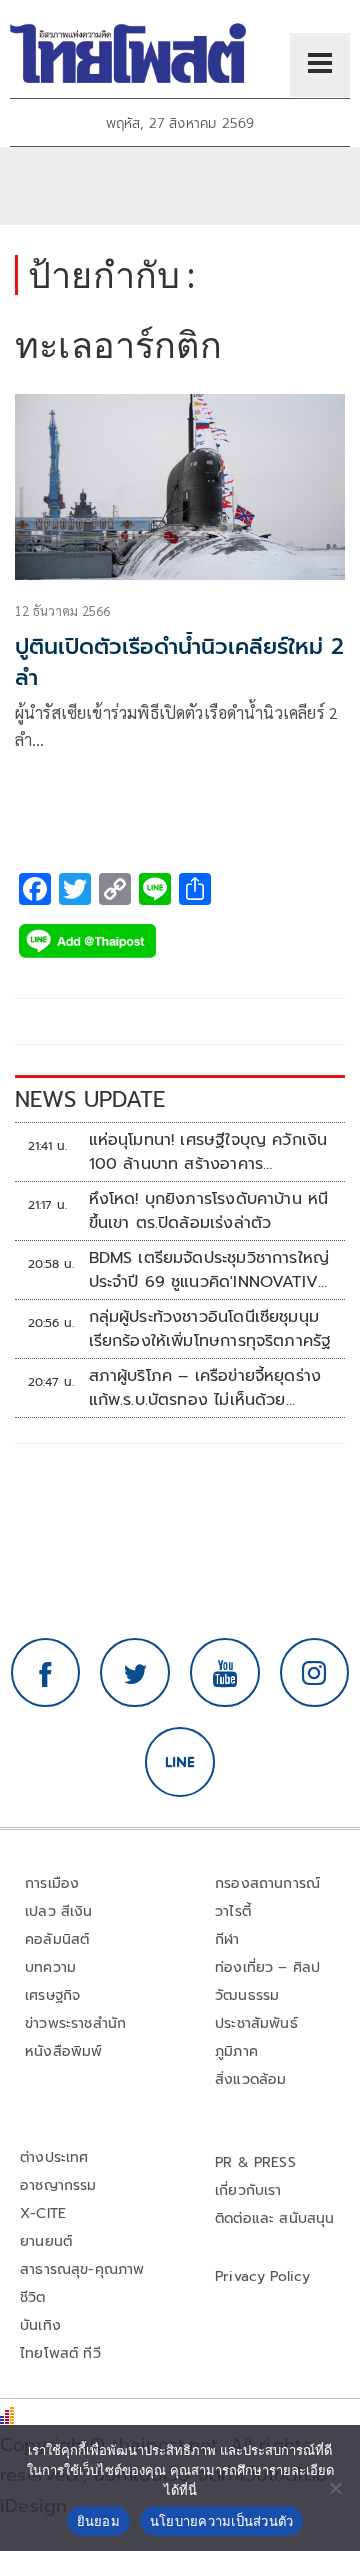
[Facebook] (46, 1673)
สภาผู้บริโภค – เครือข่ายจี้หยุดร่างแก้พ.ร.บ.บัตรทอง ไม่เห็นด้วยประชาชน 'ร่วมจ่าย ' (205, 1388)
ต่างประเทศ (54, 2157)
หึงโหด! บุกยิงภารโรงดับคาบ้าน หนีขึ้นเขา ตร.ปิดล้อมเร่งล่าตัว (209, 1211)
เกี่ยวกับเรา (248, 2190)
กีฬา (227, 1939)
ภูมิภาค (236, 2051)
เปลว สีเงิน (59, 1911)
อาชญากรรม (58, 2185)
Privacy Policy (263, 2276)
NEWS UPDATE (90, 1099)
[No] (335, 2488)
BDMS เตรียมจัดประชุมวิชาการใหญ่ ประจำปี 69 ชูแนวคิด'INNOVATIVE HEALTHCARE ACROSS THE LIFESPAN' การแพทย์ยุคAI (209, 1270)
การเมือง (52, 1883)
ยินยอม (98, 2521)
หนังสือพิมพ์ (63, 2051)
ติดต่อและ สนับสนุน (275, 2218)
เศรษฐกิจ (52, 1995)
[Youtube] (225, 1673)
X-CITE (43, 2213)
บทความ (50, 1967)
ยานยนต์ (46, 2241)
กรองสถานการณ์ (267, 1883)
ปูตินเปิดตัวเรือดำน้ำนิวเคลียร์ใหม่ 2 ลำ (179, 662)
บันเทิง (40, 2325)
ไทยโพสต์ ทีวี (60, 2353)
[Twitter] (135, 1673)
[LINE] (180, 1762)
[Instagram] (315, 1673)
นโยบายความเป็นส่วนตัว (222, 2521)
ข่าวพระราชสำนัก (75, 2023)
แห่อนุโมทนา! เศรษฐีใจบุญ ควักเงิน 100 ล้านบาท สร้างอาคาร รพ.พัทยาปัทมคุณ (208, 1152)
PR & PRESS (255, 2162)
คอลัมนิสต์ (57, 1939)
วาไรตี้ (233, 1911)
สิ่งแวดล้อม (250, 2079)
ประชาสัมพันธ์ (256, 2023)
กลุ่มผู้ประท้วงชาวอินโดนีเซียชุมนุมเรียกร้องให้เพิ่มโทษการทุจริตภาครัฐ (210, 1329)
